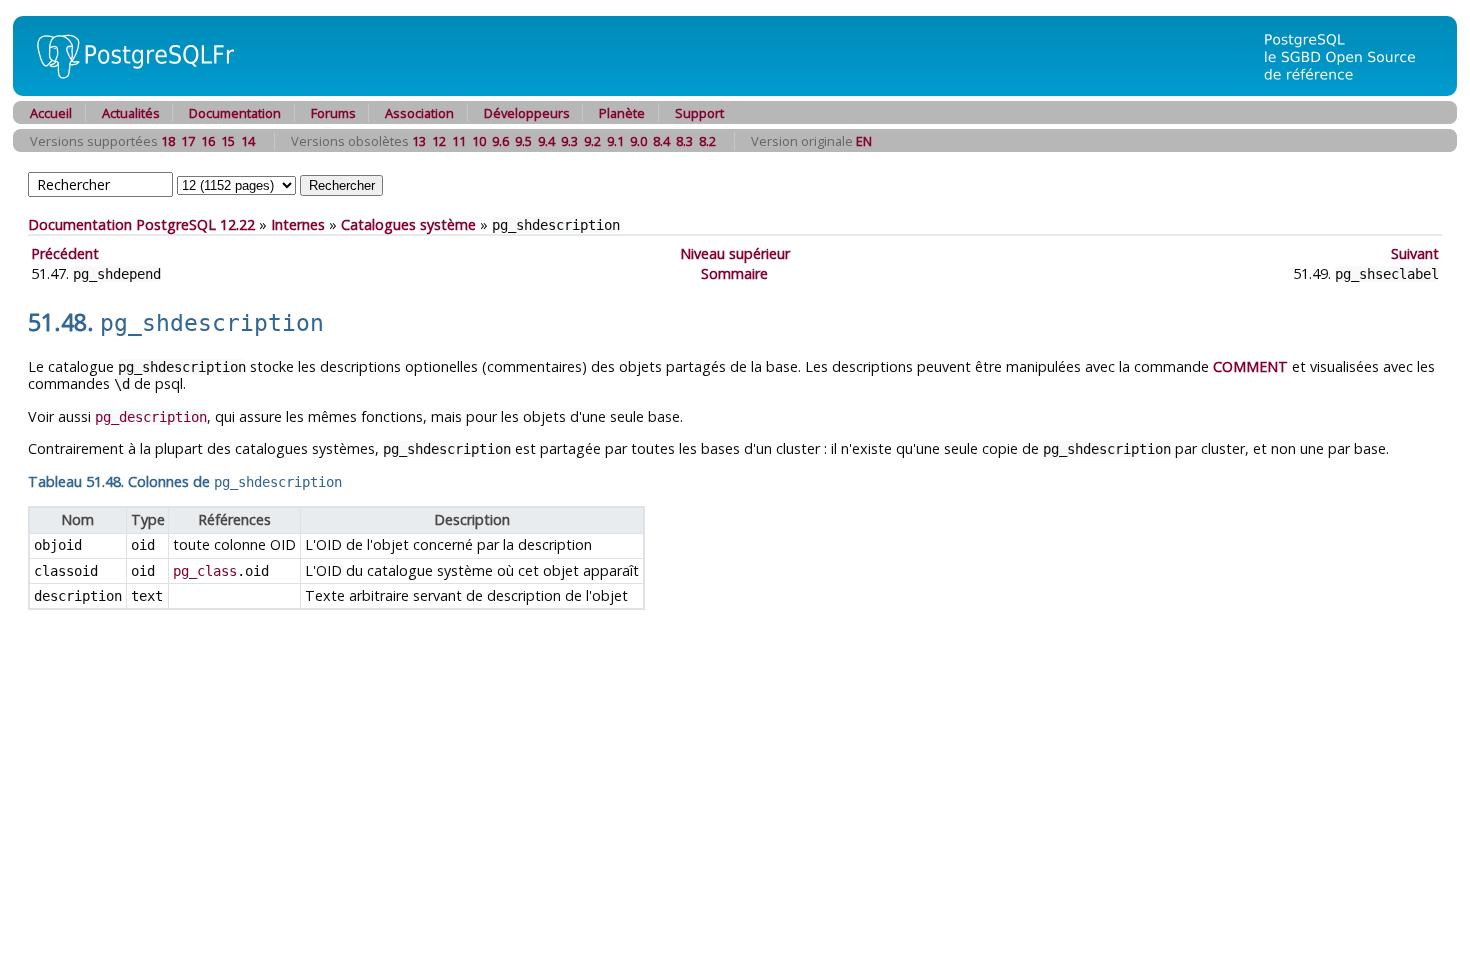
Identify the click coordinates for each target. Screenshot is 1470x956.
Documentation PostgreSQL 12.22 (141, 224)
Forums (333, 113)
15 (228, 141)
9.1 (615, 141)
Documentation (235, 113)
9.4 (546, 141)
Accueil (51, 113)
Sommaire (734, 273)
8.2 (707, 141)
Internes (298, 224)
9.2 (592, 141)
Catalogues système (408, 224)
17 (188, 141)
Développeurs (527, 113)
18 (168, 141)
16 (208, 141)
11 (459, 141)
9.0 (638, 141)
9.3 (569, 141)
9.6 (500, 141)
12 (439, 141)
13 (419, 141)
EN (864, 141)
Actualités (131, 113)
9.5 (523, 141)
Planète (622, 113)
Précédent (65, 253)
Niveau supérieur (735, 253)
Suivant (1415, 253)
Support (699, 113)
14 (248, 141)
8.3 (684, 141)
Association (419, 113)
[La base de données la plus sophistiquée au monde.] (1352, 90)
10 (479, 141)
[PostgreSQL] (128, 90)
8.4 (661, 141)
